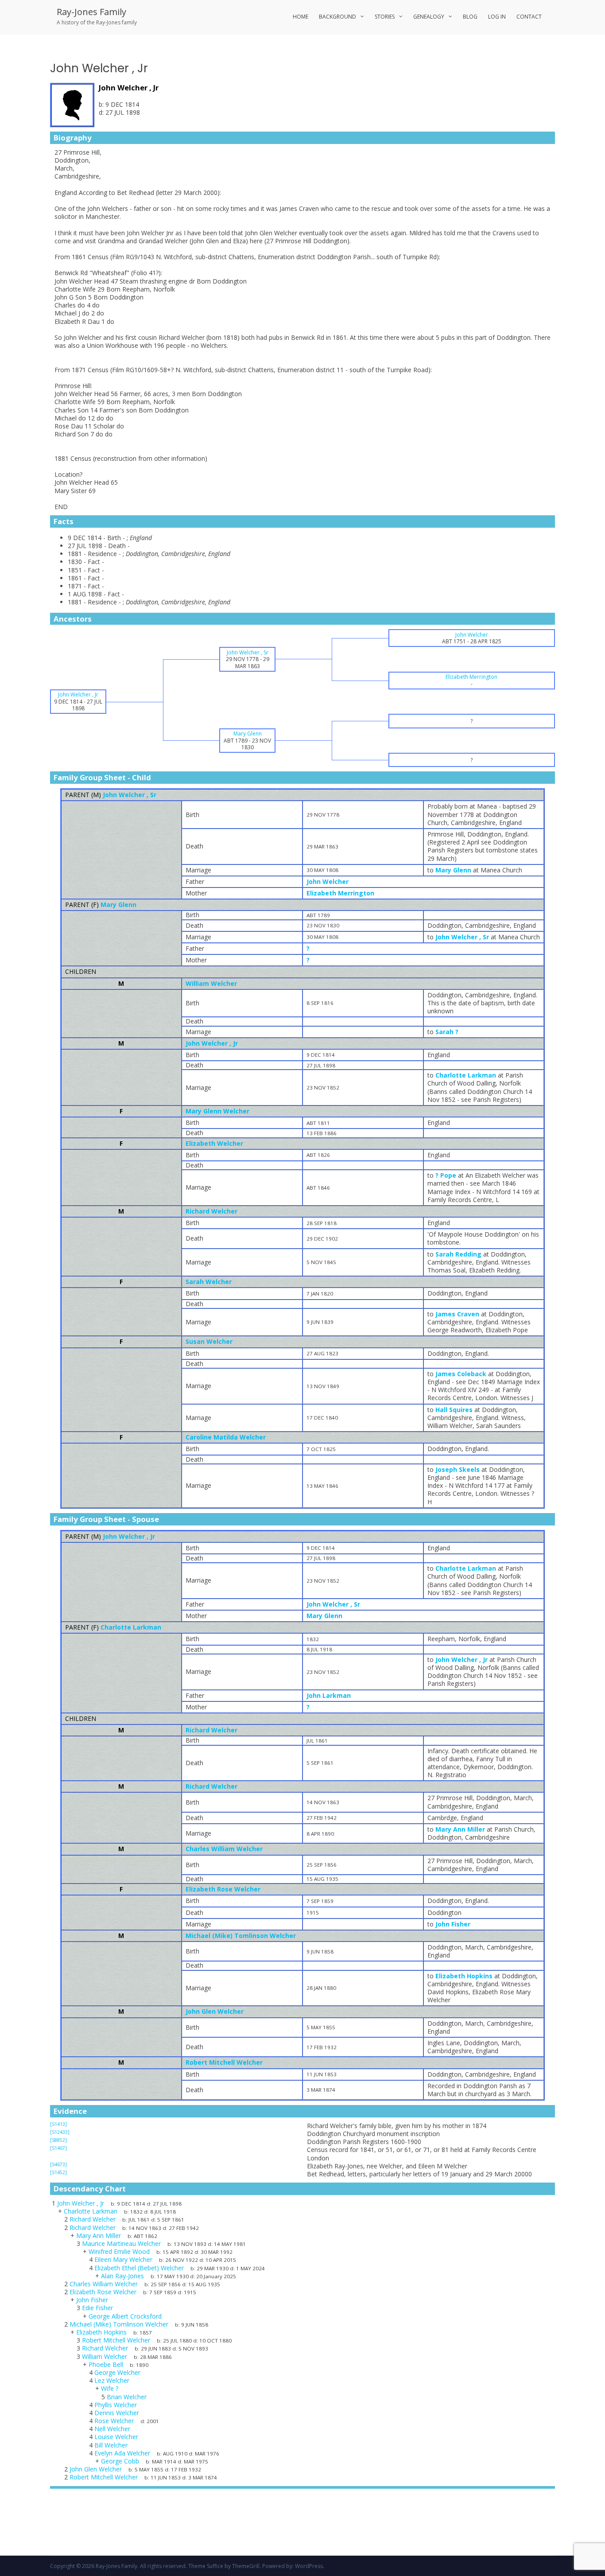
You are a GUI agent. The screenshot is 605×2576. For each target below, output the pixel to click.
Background (337, 17)
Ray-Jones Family (91, 12)
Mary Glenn (118, 905)
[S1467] (58, 2148)
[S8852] (58, 2140)
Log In (497, 17)
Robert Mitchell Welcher (224, 2062)
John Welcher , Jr (212, 1043)
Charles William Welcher (224, 1849)
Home (301, 17)
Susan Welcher (209, 1341)
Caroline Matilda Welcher (226, 1437)
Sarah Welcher (209, 1282)
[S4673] (58, 2164)
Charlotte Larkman (131, 1627)
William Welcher (211, 983)
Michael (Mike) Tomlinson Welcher (241, 1936)
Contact (529, 17)
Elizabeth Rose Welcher (223, 1889)
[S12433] (60, 2132)
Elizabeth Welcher (214, 1143)
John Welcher (328, 881)
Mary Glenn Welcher (217, 1111)
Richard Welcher (211, 1211)
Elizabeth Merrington (340, 893)
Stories (385, 17)
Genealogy (429, 17)
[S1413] (58, 2124)
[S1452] (58, 2172)
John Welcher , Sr (130, 795)
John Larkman (329, 1695)
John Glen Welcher (215, 2011)
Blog (470, 17)
